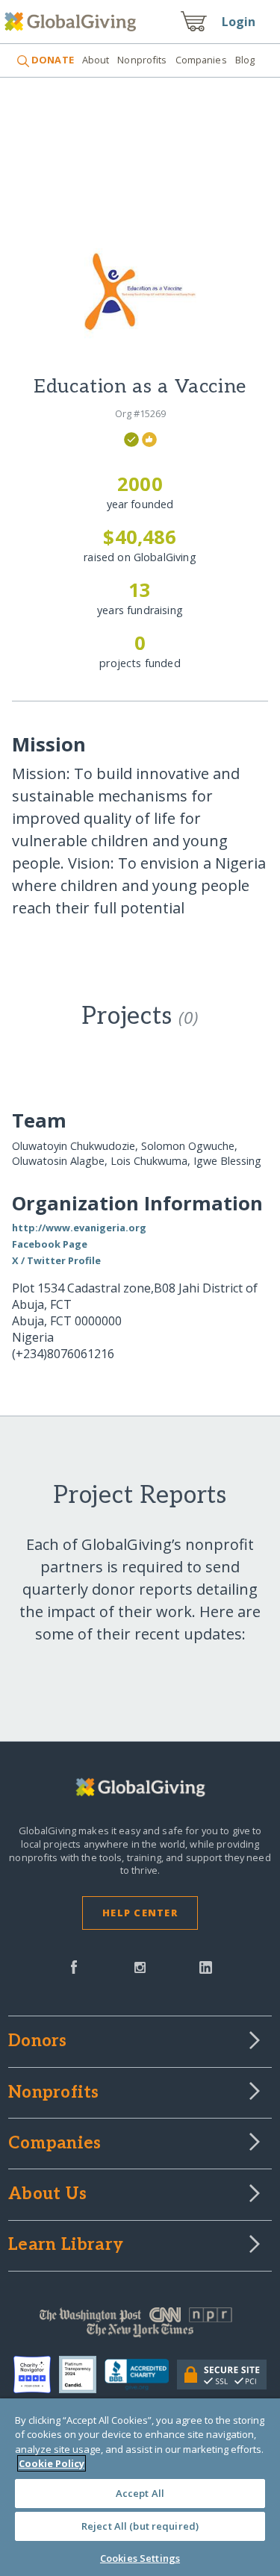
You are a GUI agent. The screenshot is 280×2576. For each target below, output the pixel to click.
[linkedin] (206, 1966)
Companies (201, 60)
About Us (47, 2195)
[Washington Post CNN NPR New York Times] (140, 2326)
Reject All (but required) (140, 2526)
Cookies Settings (140, 2558)
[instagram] (140, 1966)
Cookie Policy (52, 2463)
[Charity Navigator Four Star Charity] (36, 2375)
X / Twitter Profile (56, 1260)
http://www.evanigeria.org (79, 1228)
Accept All (140, 2493)
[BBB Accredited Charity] (141, 2375)
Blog (245, 60)
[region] (140, 2487)
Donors (37, 2042)
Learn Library (66, 2245)
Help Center (140, 1913)
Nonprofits (142, 60)
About (96, 60)
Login (239, 22)
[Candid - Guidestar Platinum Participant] (82, 2375)
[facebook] (74, 1966)
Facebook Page (50, 1244)
